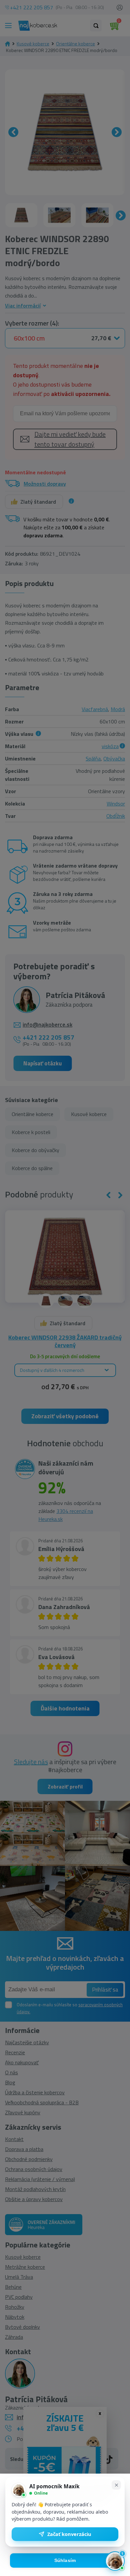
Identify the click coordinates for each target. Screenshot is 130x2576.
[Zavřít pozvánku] (116, 2485)
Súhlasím (65, 2560)
